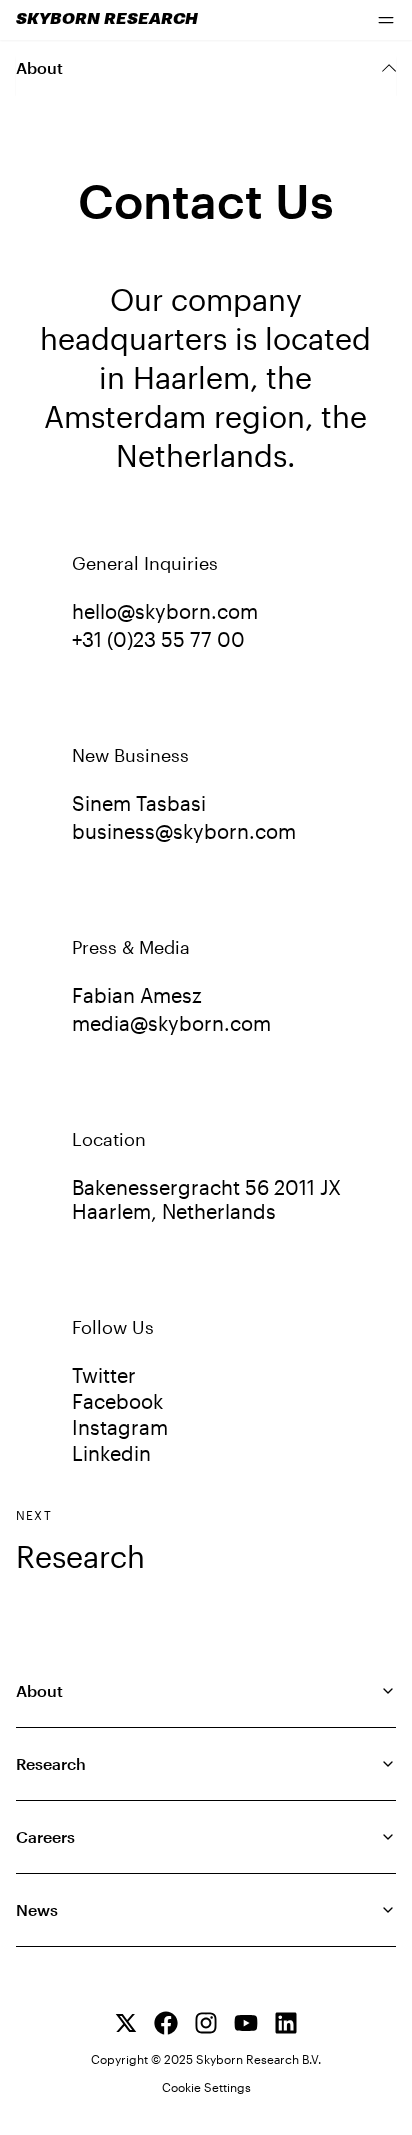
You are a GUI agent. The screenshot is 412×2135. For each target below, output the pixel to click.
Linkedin (111, 1453)
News (37, 1909)
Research (80, 1556)
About (39, 1690)
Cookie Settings (206, 2087)
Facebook (117, 1401)
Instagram (120, 1427)
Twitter (104, 1375)
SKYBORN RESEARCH (107, 20)
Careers (45, 1836)
